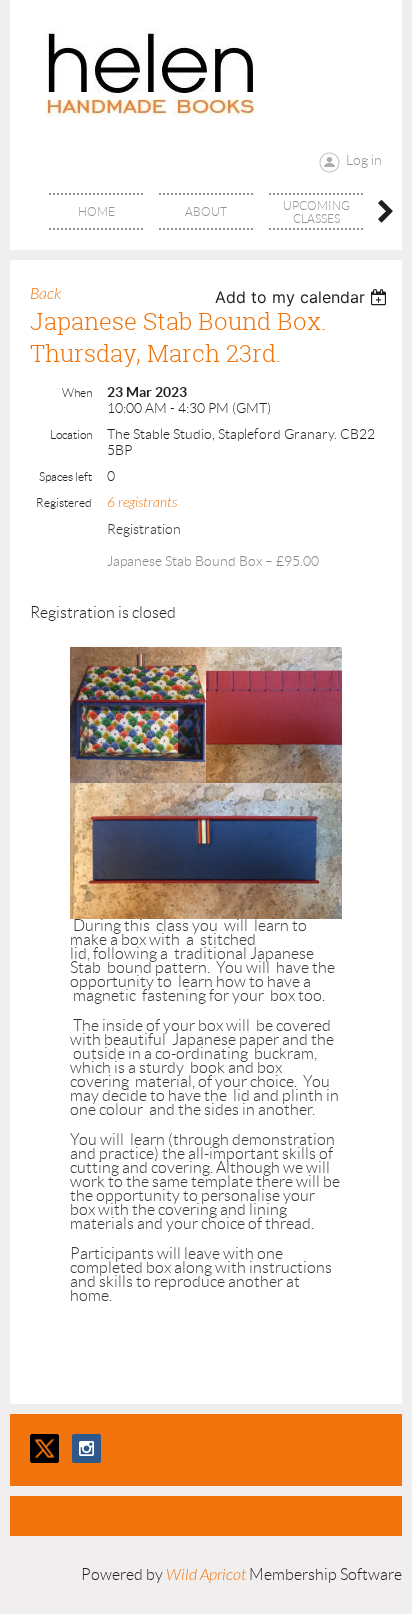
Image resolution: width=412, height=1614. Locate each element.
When (77, 392)
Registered (64, 502)
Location (71, 434)
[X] (44, 1448)
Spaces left (65, 476)
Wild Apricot (206, 1575)
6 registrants (142, 502)
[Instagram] (86, 1448)
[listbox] (303, 297)
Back (45, 294)
